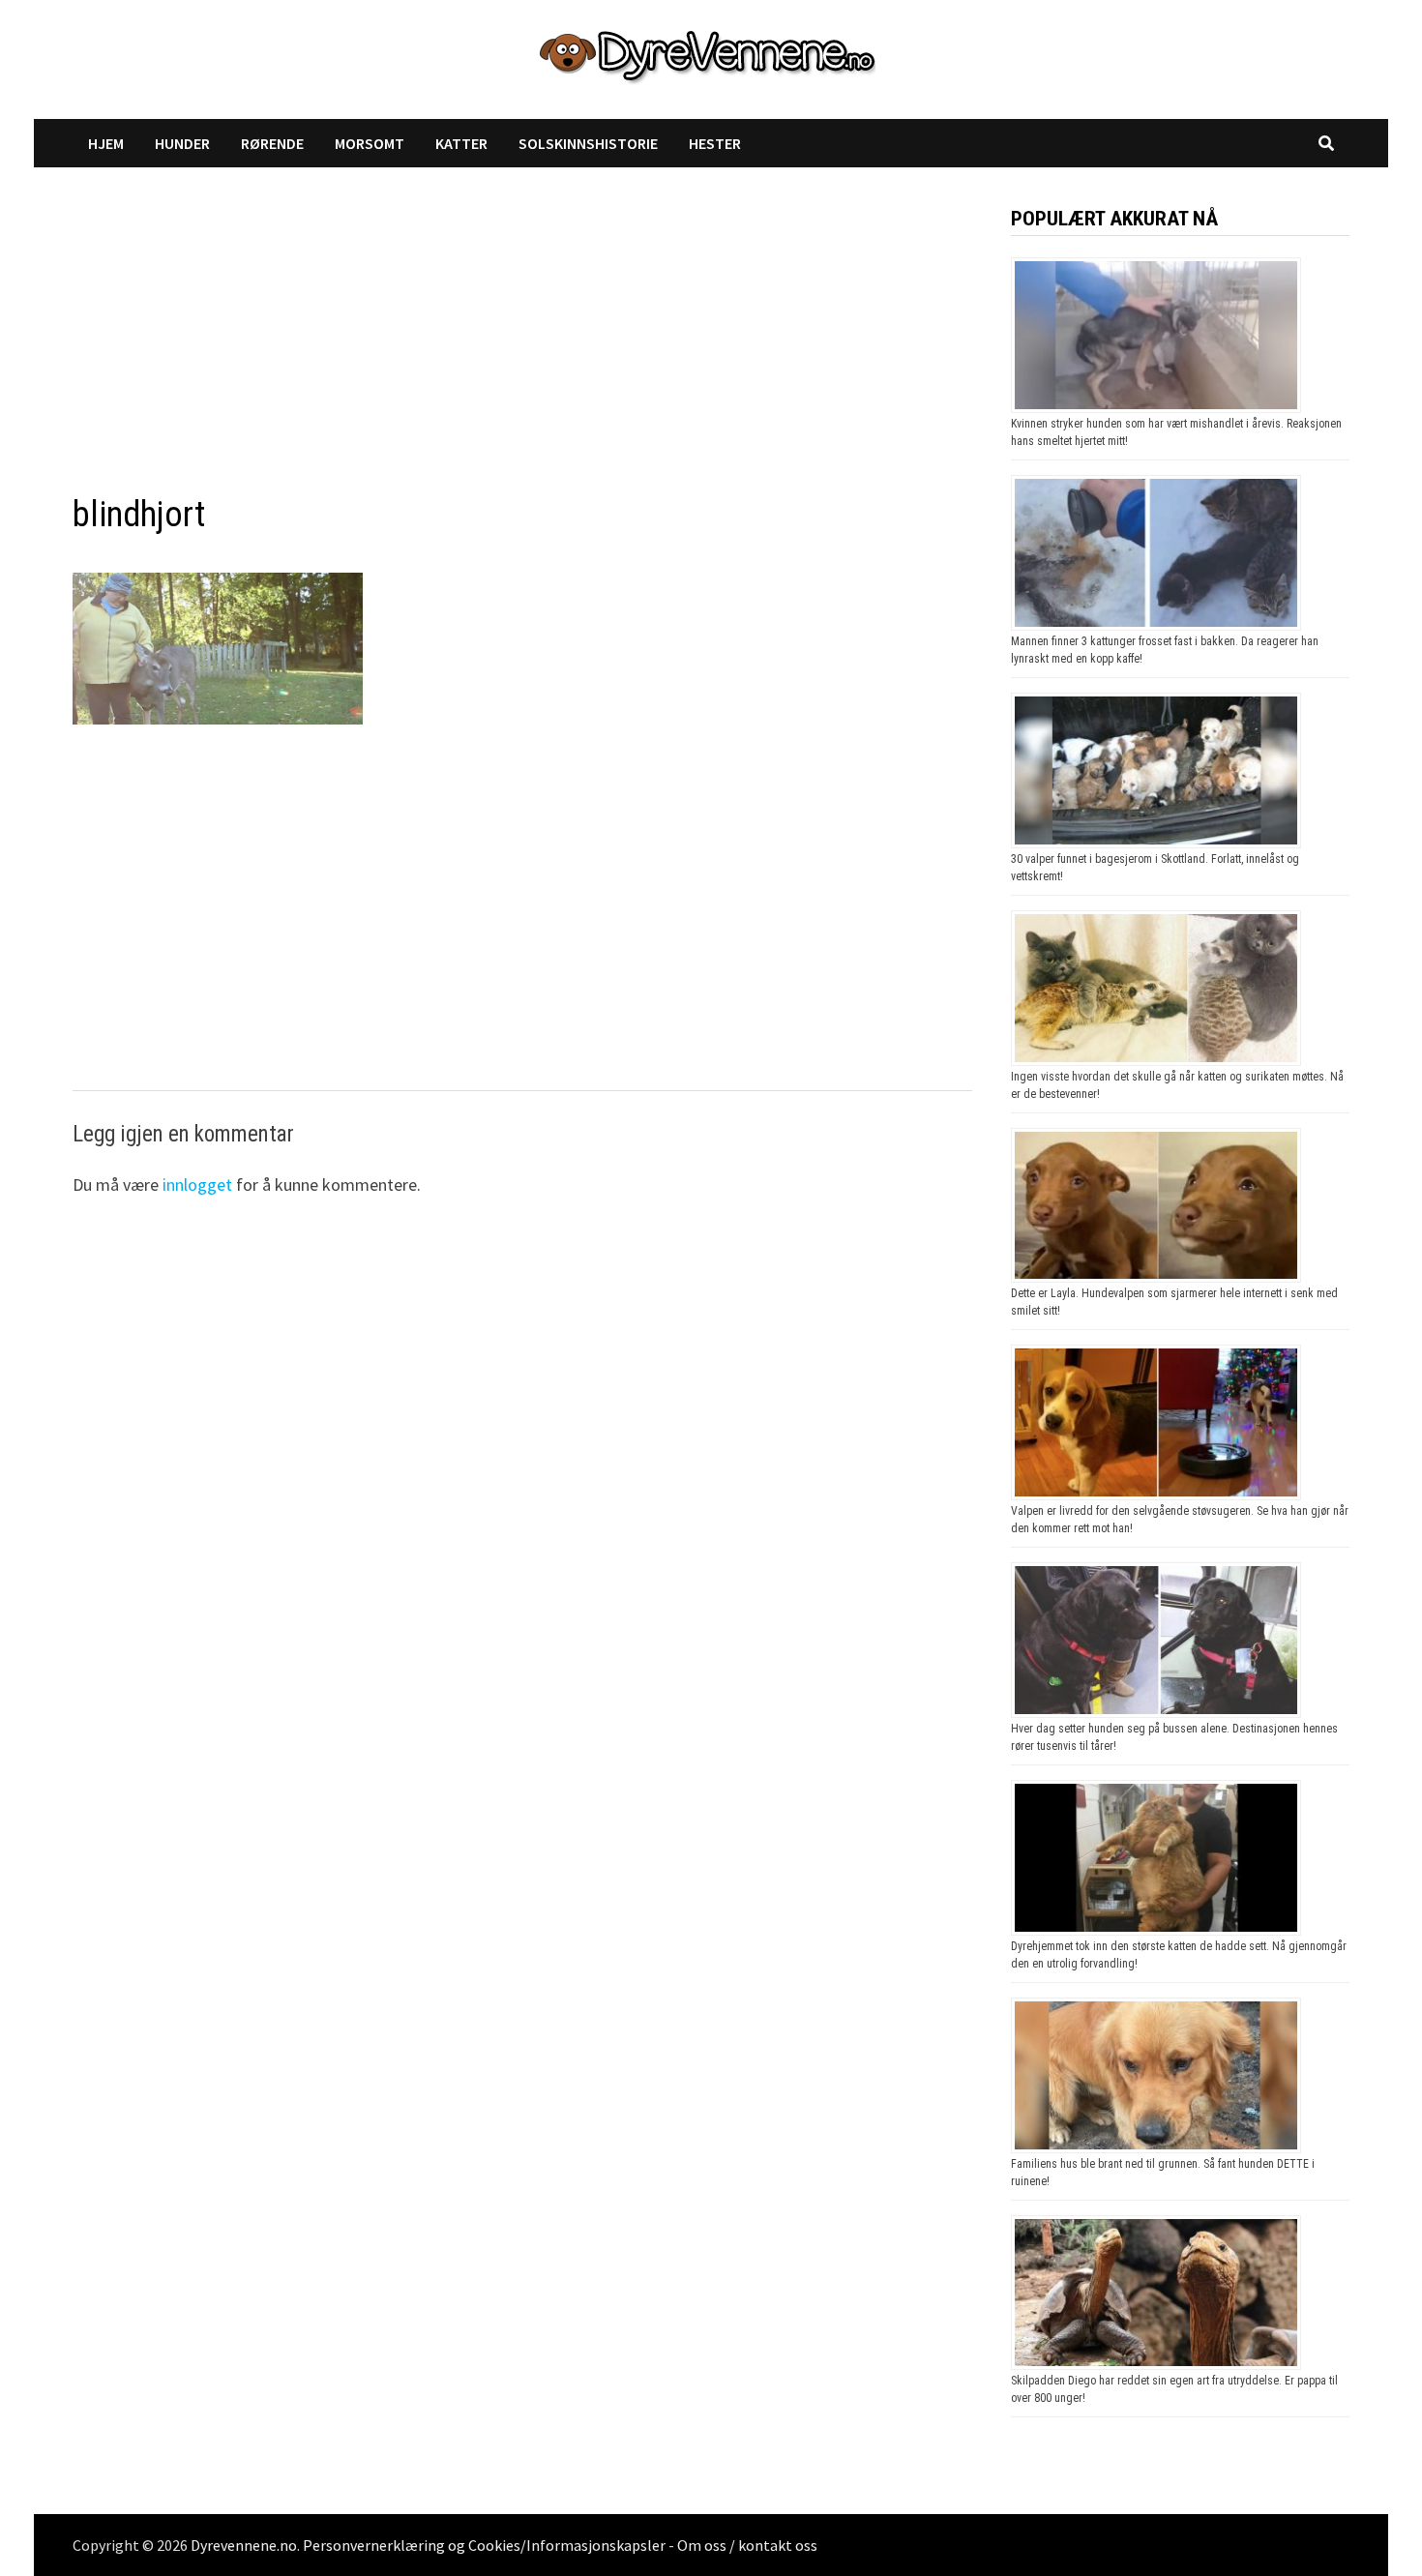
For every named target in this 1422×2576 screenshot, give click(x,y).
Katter (461, 143)
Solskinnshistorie (588, 143)
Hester (715, 143)
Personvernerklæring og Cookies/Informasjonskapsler (484, 2545)
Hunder (182, 143)
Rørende (272, 143)
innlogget (197, 1184)
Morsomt (370, 143)
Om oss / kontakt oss (747, 2545)
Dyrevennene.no (244, 2545)
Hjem (106, 143)
